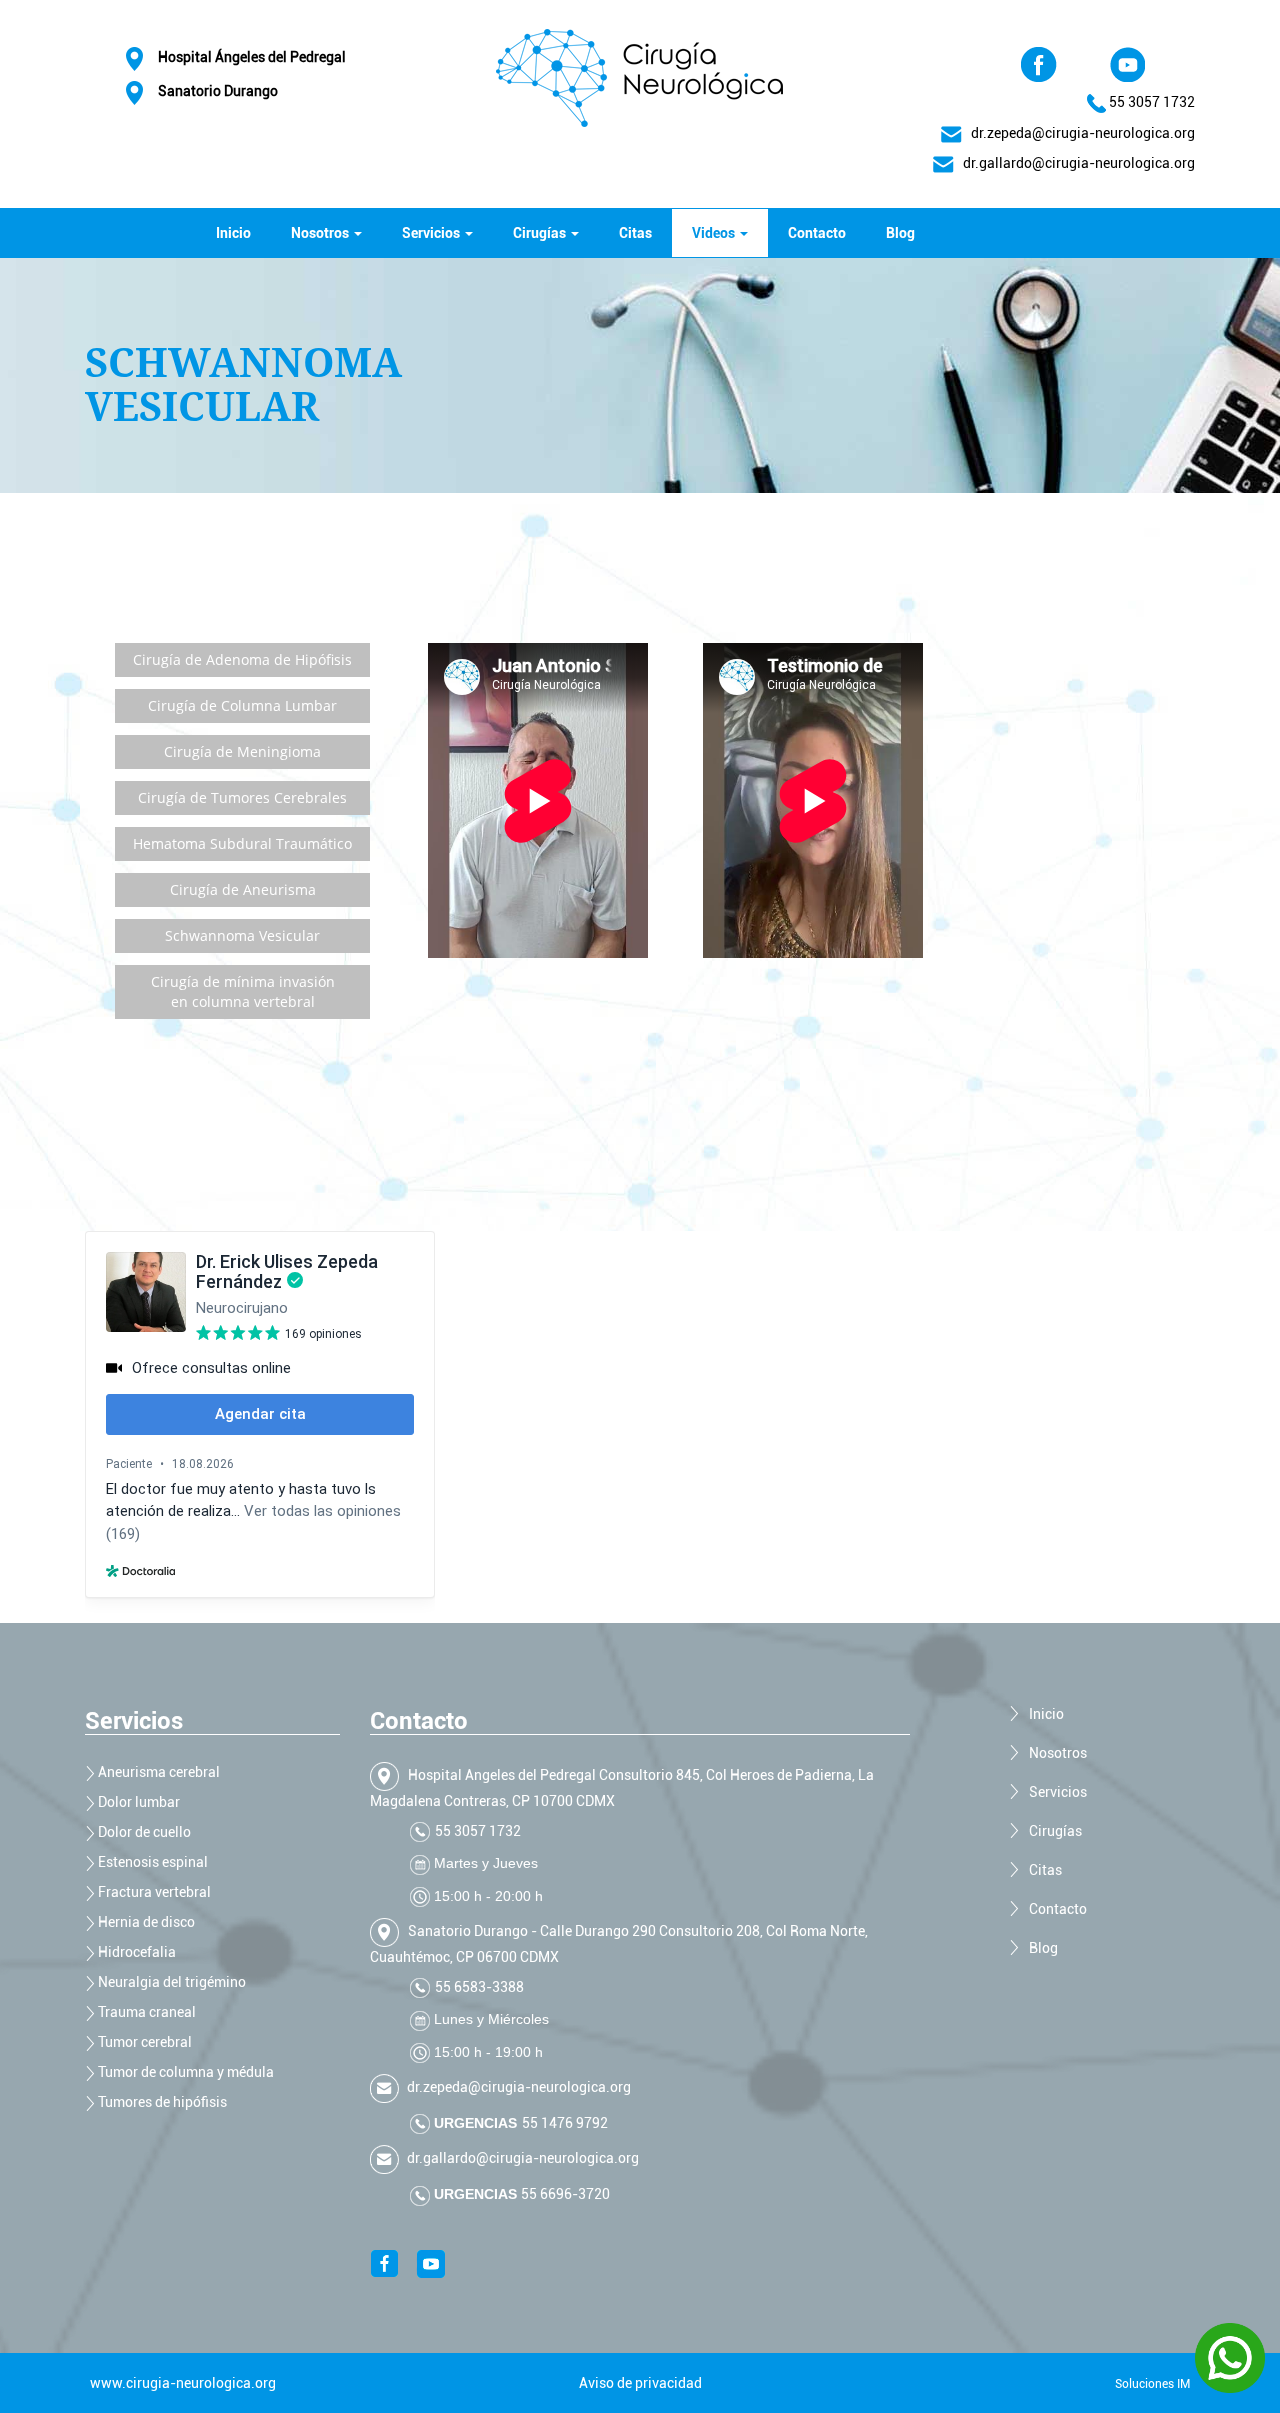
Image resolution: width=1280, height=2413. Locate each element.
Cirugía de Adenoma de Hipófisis (242, 659)
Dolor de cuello (143, 1832)
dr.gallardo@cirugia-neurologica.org (521, 2158)
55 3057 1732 (1152, 102)
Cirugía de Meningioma (242, 751)
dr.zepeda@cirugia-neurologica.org (1078, 133)
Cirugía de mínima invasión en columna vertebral (243, 991)
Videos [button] (715, 233)
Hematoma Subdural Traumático (242, 843)
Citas (635, 233)
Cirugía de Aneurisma (243, 889)
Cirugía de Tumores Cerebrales (242, 797)
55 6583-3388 (479, 1987)
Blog (900, 233)
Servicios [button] (432, 233)
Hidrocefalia (135, 1952)
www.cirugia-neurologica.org (183, 2383)
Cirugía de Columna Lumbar (242, 705)
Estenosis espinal (151, 1862)
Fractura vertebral (153, 1892)
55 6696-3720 (564, 2194)
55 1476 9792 (565, 2123)
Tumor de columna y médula (184, 2072)
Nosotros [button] (321, 233)
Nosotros (1058, 1753)
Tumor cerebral (143, 2042)
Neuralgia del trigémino (170, 1982)
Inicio (233, 233)
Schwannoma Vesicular (242, 935)
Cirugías (1055, 1831)
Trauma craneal (145, 2012)
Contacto (817, 233)
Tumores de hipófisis (161, 2102)
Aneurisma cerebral (157, 1772)
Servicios (1058, 1792)
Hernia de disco (145, 1922)
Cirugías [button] (541, 233)
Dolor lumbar (137, 1802)
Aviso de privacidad (640, 2383)
